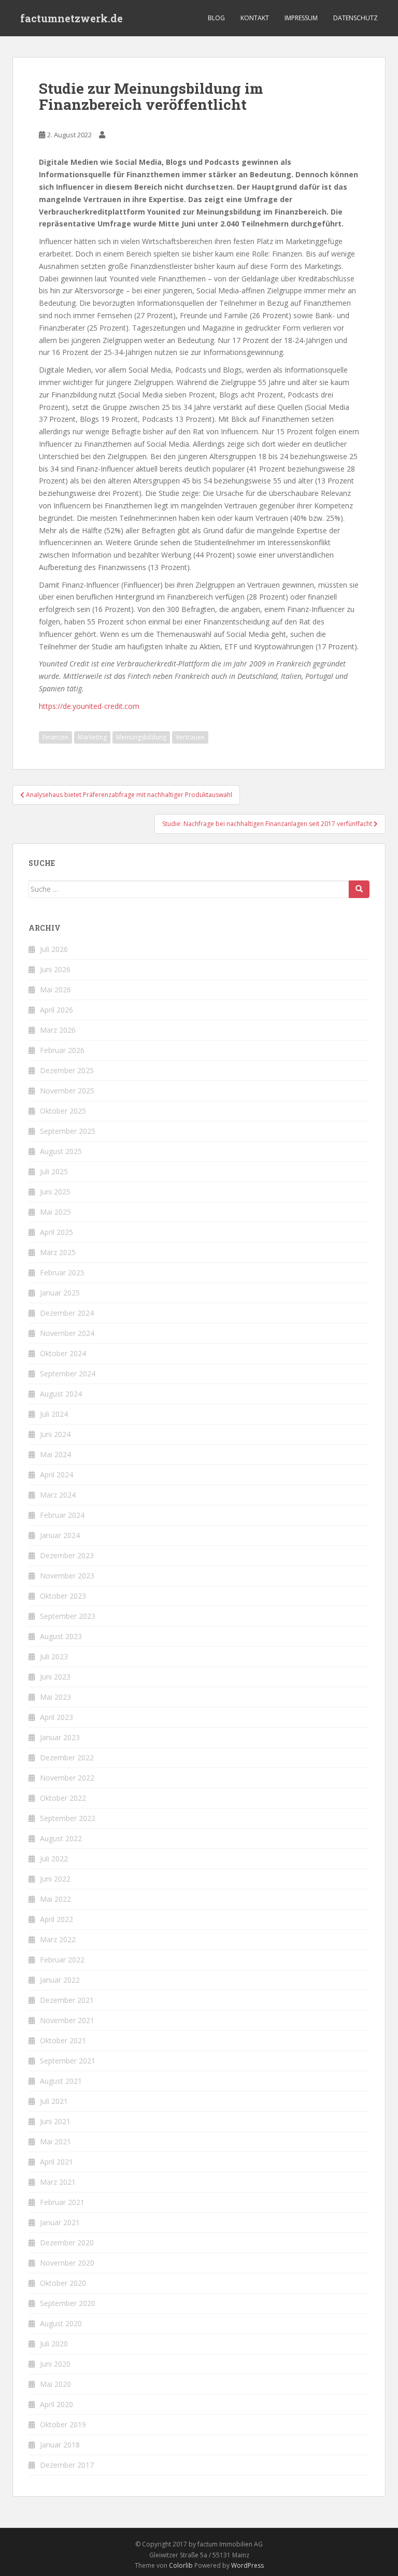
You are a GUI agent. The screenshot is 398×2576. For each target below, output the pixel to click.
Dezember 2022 (67, 1757)
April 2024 (56, 1475)
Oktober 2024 (63, 1353)
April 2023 (56, 1717)
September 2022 (68, 1818)
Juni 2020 (55, 2364)
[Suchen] (359, 889)
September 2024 (68, 1374)
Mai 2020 (55, 2384)
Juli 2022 (54, 1859)
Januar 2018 (60, 2445)
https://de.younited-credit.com (89, 706)
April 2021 (56, 2162)
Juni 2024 (55, 1434)
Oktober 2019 (63, 2424)
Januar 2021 (60, 2222)
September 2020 (68, 2303)
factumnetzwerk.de (72, 18)
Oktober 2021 (63, 2040)
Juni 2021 (55, 2121)
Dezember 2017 (67, 2465)
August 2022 (61, 1838)
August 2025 (61, 1151)
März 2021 (58, 2182)
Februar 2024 (62, 1515)
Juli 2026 (54, 949)
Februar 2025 (62, 1272)
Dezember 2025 (67, 1070)
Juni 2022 (55, 1879)
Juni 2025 (55, 1192)
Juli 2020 (54, 2344)
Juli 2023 (54, 1656)
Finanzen (55, 737)
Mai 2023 (55, 1697)
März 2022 (58, 1939)
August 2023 (61, 1636)
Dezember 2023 (67, 1555)
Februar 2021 (62, 2202)
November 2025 (67, 1091)
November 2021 (67, 2020)
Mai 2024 (55, 1454)
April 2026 (56, 1010)
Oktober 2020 (63, 2283)
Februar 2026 (62, 1050)
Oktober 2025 (63, 1111)
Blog (216, 18)
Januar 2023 (60, 1737)
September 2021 (68, 2061)
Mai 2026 (55, 990)
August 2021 (61, 2081)
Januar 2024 (60, 1535)
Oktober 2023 (63, 1596)
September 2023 (68, 1616)
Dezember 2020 (67, 2243)
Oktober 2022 (63, 1798)
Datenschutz (356, 18)
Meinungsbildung (141, 737)
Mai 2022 (55, 1899)
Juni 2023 (55, 1677)
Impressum (301, 18)
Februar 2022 (62, 1960)
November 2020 (67, 2263)
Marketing (92, 737)
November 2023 (67, 1576)
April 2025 (56, 1232)
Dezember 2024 (67, 1313)
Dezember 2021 (67, 2000)
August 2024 (61, 1394)
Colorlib (181, 2565)
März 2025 (58, 1252)
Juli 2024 (54, 1414)
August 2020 (61, 2323)
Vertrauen (190, 737)
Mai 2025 (55, 1212)
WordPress (247, 2565)
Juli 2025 (54, 1171)
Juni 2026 (55, 969)
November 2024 (67, 1333)
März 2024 (58, 1495)
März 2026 (58, 1030)
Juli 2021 (54, 2101)
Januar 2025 (60, 1293)
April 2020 (56, 2404)
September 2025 (68, 1131)
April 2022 (56, 1919)
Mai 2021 (55, 2141)
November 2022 (67, 1778)
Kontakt (255, 18)
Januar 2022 (60, 1980)
